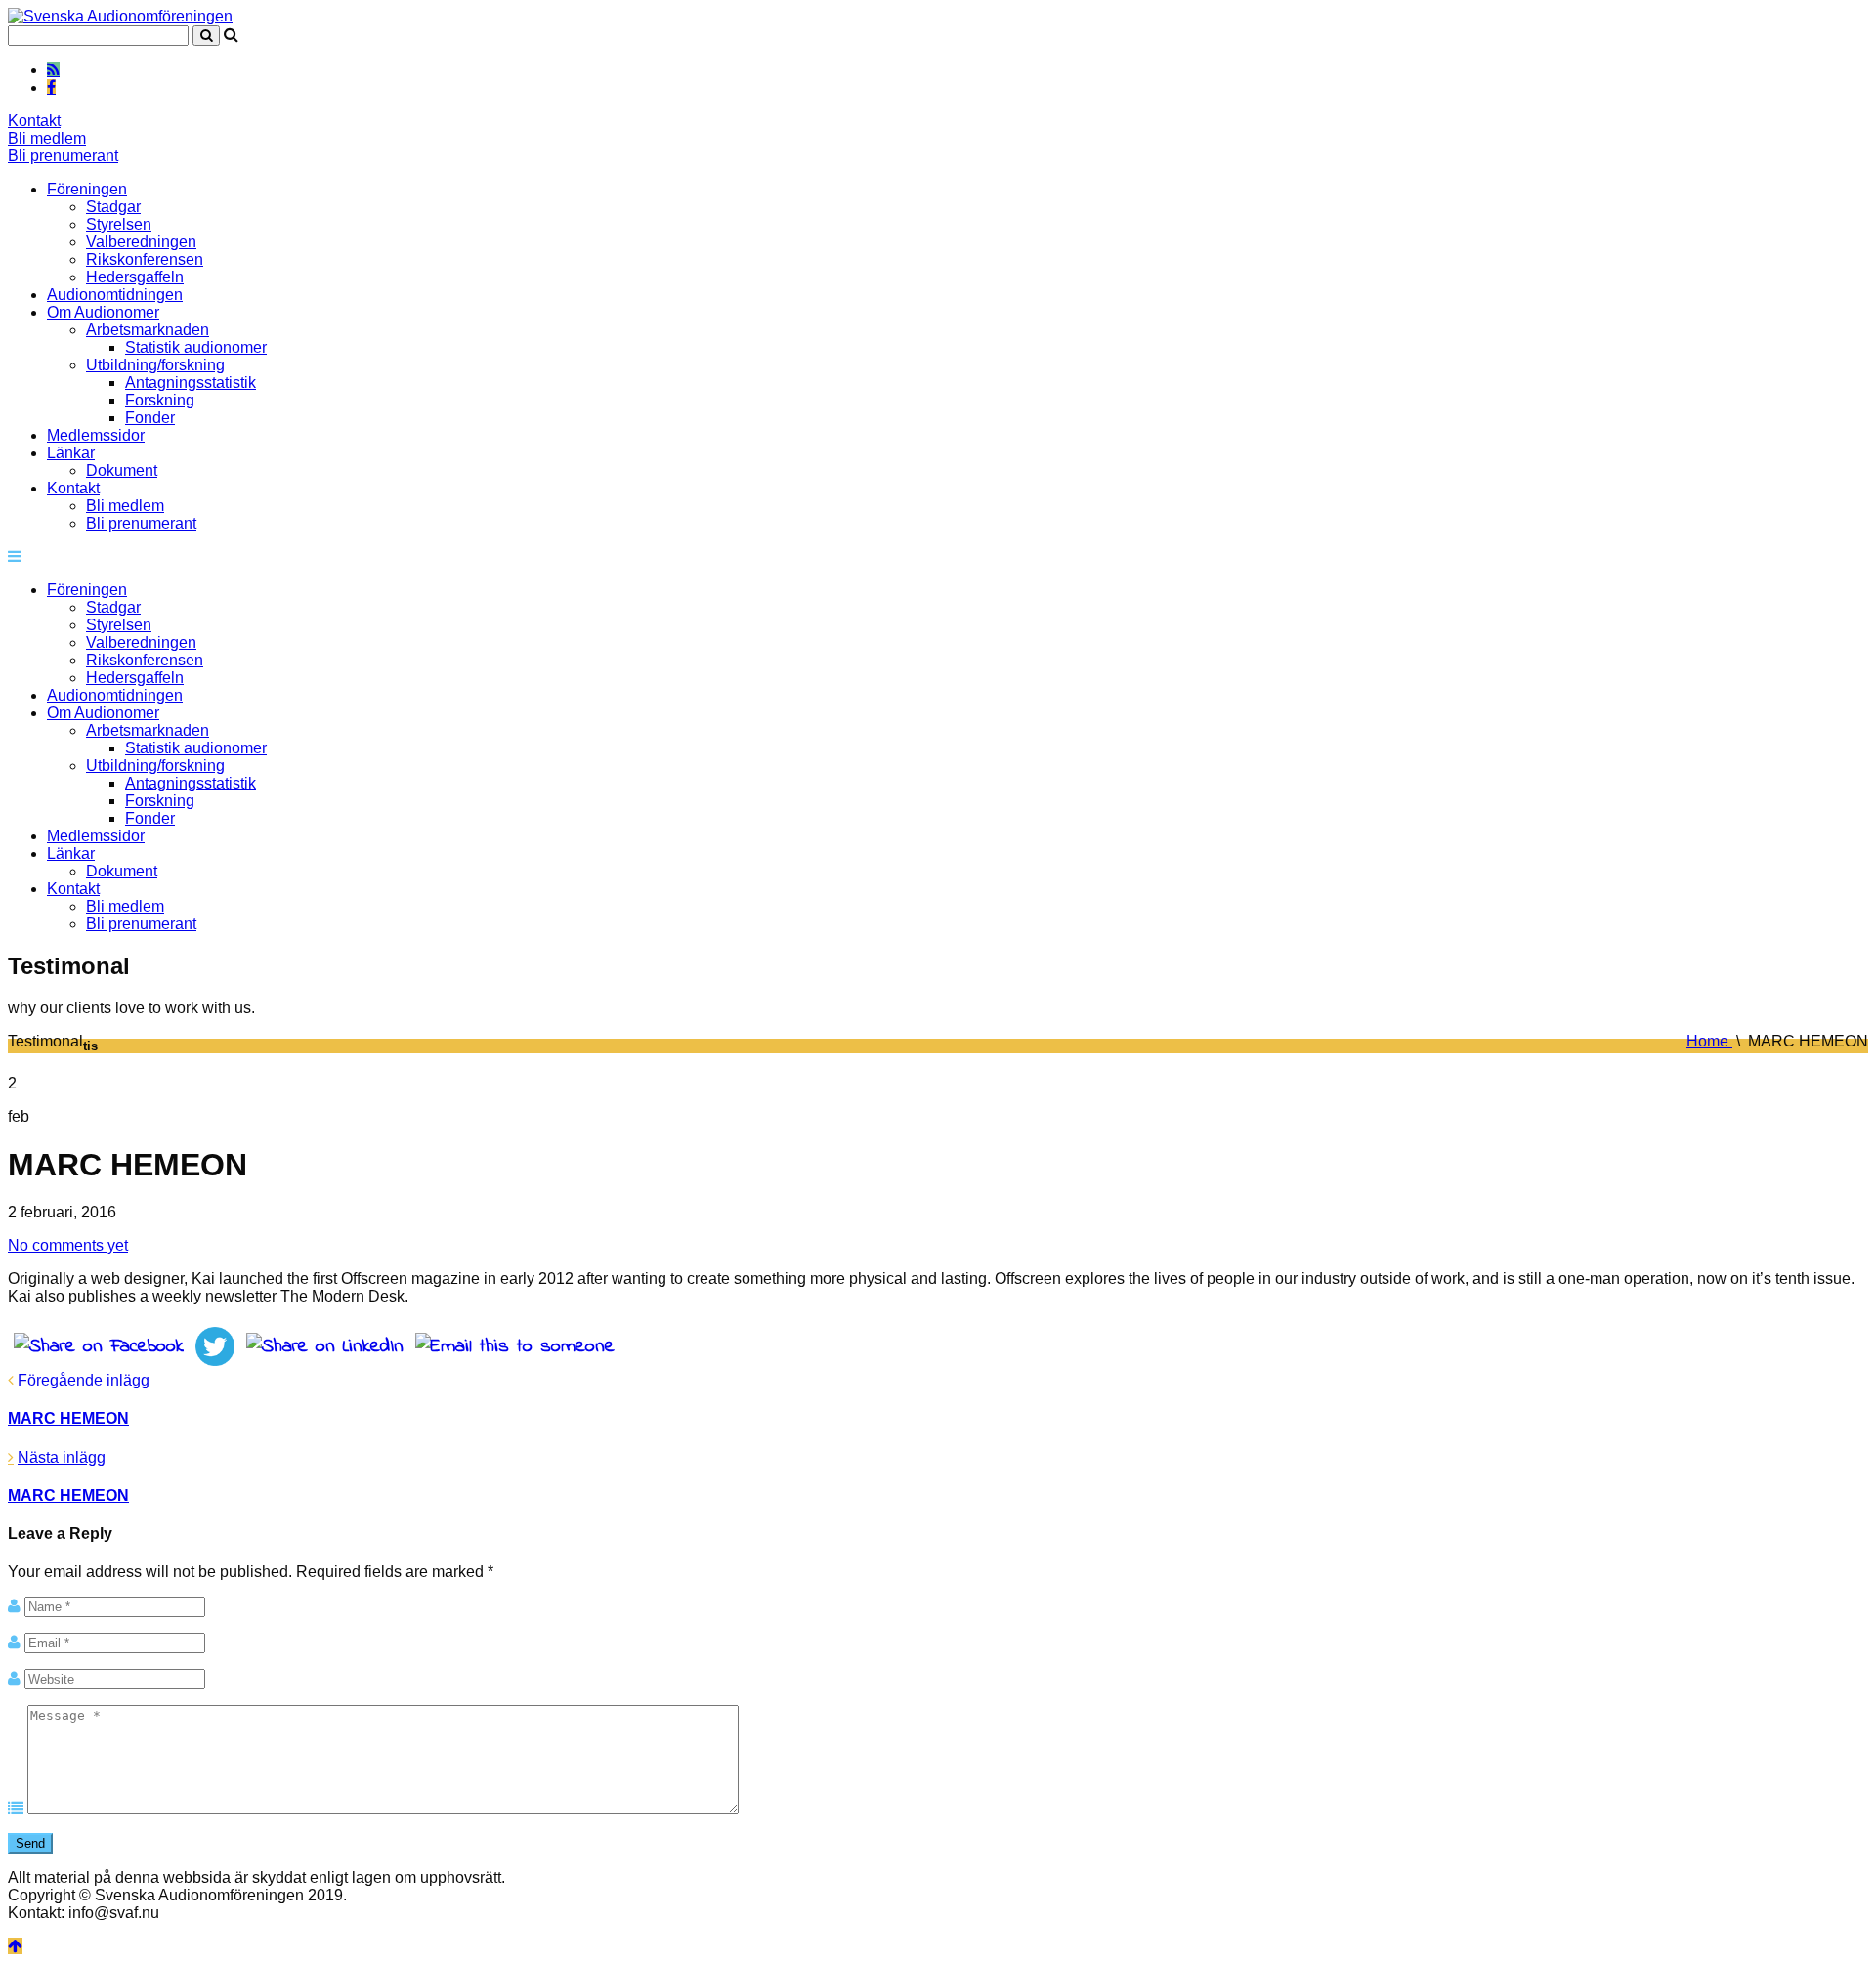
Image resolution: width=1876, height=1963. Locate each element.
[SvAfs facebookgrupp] (51, 87)
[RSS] (53, 69)
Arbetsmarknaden (148, 330)
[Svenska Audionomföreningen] (120, 16)
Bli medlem (47, 138)
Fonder (150, 418)
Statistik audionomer (196, 347)
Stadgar (113, 207)
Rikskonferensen (145, 259)
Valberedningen (141, 242)
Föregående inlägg (84, 1380)
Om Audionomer (103, 312)
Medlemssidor (96, 435)
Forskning (160, 400)
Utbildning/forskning (155, 365)
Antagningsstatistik (191, 383)
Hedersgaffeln (135, 277)
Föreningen (87, 189)
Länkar (71, 453)
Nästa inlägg (62, 1457)
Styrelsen (119, 224)
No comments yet (68, 1245)
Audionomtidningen (115, 295)
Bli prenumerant (63, 156)
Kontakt (34, 121)
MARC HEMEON (68, 1418)
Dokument (122, 470)
